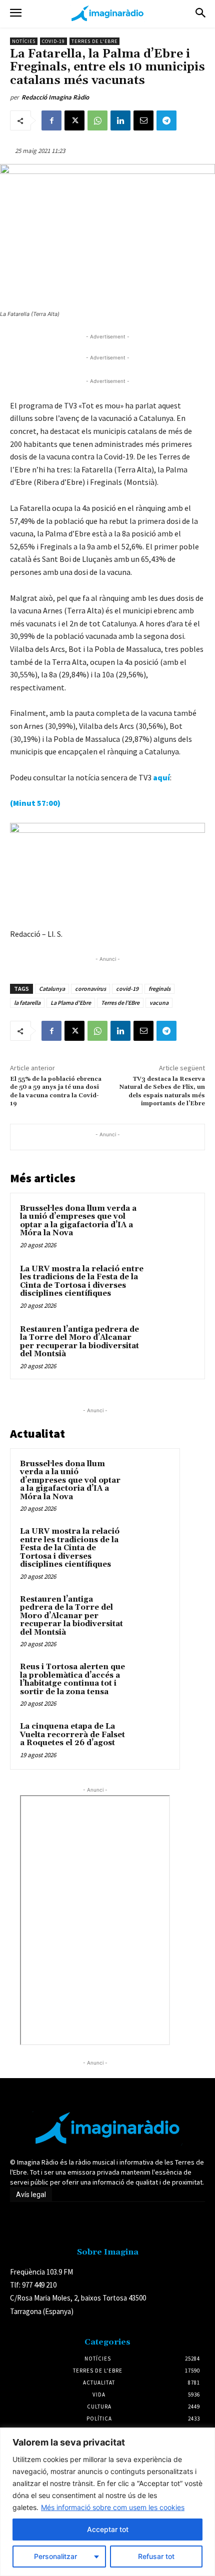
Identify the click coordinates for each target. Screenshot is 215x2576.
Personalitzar (55, 2556)
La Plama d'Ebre (71, 1003)
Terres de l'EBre (120, 1003)
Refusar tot (156, 2556)
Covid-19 (53, 41)
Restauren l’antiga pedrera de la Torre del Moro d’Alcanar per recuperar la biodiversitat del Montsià (79, 1342)
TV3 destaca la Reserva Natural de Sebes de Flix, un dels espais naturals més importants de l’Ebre (162, 1091)
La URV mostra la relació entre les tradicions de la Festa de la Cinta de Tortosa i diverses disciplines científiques (82, 1282)
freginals (159, 989)
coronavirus (90, 989)
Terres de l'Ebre (94, 41)
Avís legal (31, 2195)
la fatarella (27, 1003)
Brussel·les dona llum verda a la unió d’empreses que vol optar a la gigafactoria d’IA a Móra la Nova (78, 1221)
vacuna (159, 1003)
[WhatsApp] (97, 120)
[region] (107, 2502)
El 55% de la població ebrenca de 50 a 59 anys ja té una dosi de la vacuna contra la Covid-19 (56, 1091)
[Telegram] (166, 120)
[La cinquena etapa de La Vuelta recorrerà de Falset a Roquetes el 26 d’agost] (150, 1740)
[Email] (143, 120)
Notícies (24, 41)
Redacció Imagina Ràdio (55, 97)
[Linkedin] (120, 120)
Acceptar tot (108, 2529)
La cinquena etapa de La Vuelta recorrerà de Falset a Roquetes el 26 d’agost (72, 1735)
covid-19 (127, 989)
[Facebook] (51, 120)
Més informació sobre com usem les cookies (113, 2507)
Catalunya (52, 989)
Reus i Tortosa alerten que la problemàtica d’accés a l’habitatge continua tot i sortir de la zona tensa (72, 1679)
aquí (161, 777)
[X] (74, 120)
